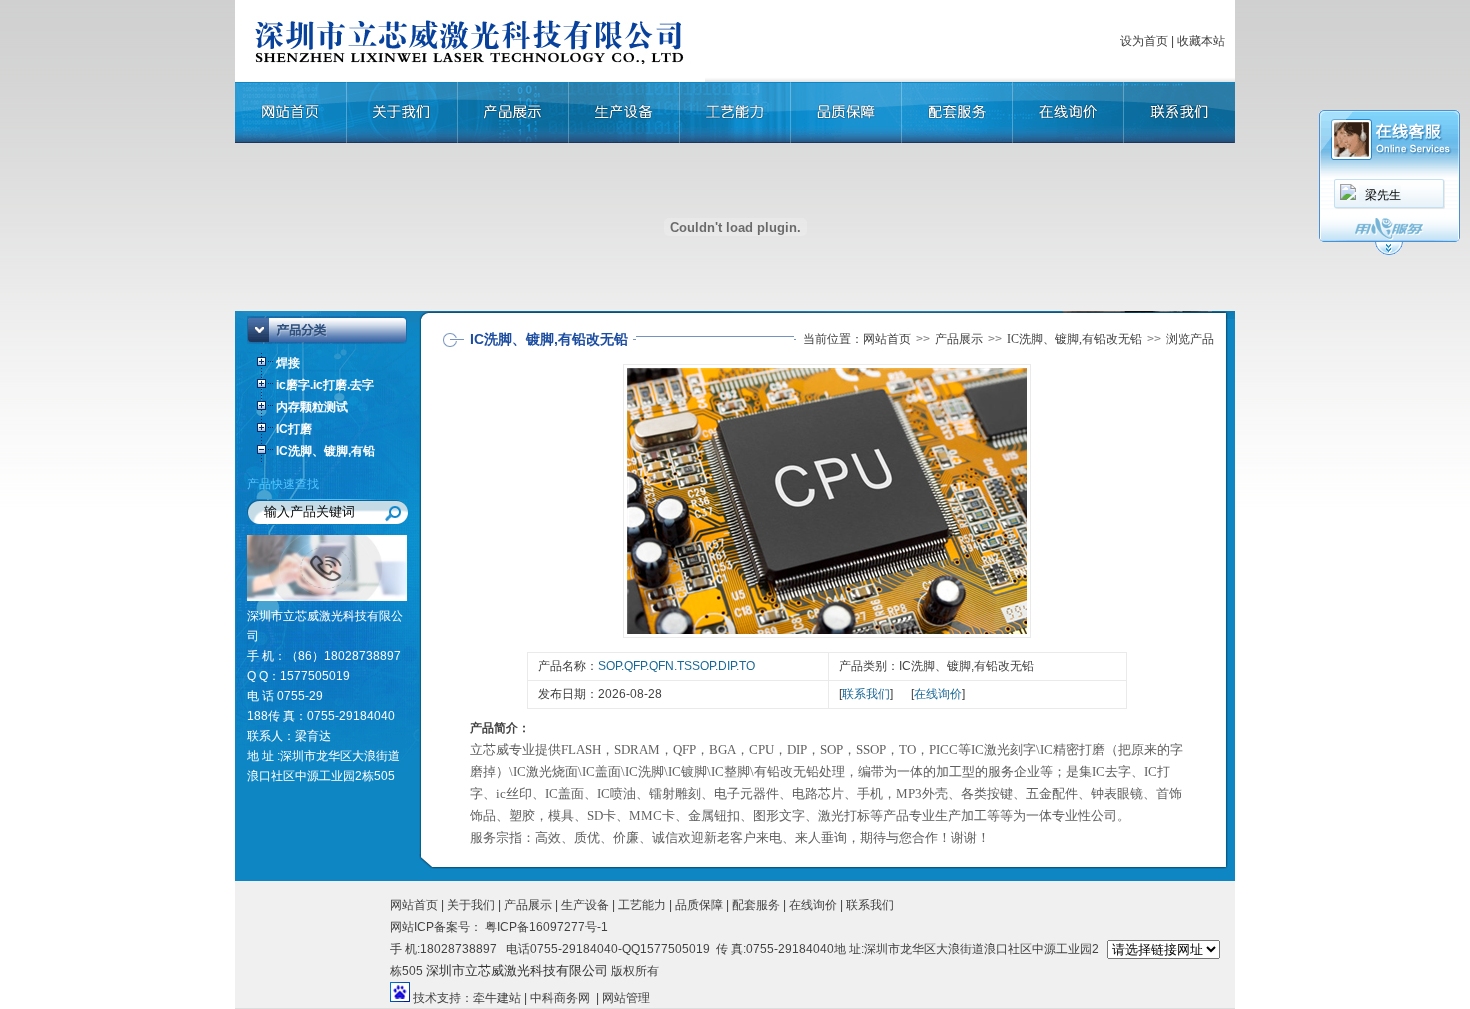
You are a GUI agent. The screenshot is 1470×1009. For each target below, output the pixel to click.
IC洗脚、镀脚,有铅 (325, 451)
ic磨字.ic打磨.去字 (325, 385)
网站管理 (626, 998)
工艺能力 (642, 905)
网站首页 (887, 339)
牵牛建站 (497, 998)
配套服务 (756, 905)
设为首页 (1144, 41)
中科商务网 (560, 998)
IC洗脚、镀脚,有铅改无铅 (1074, 339)
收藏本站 (1201, 41)
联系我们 (866, 694)
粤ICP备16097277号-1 (545, 927)
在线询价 (938, 694)
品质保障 (699, 905)
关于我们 (471, 905)
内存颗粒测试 (312, 407)
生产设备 (585, 905)
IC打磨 (294, 429)
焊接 (288, 363)
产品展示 (959, 339)
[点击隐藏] (1389, 252)
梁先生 (1383, 195)
